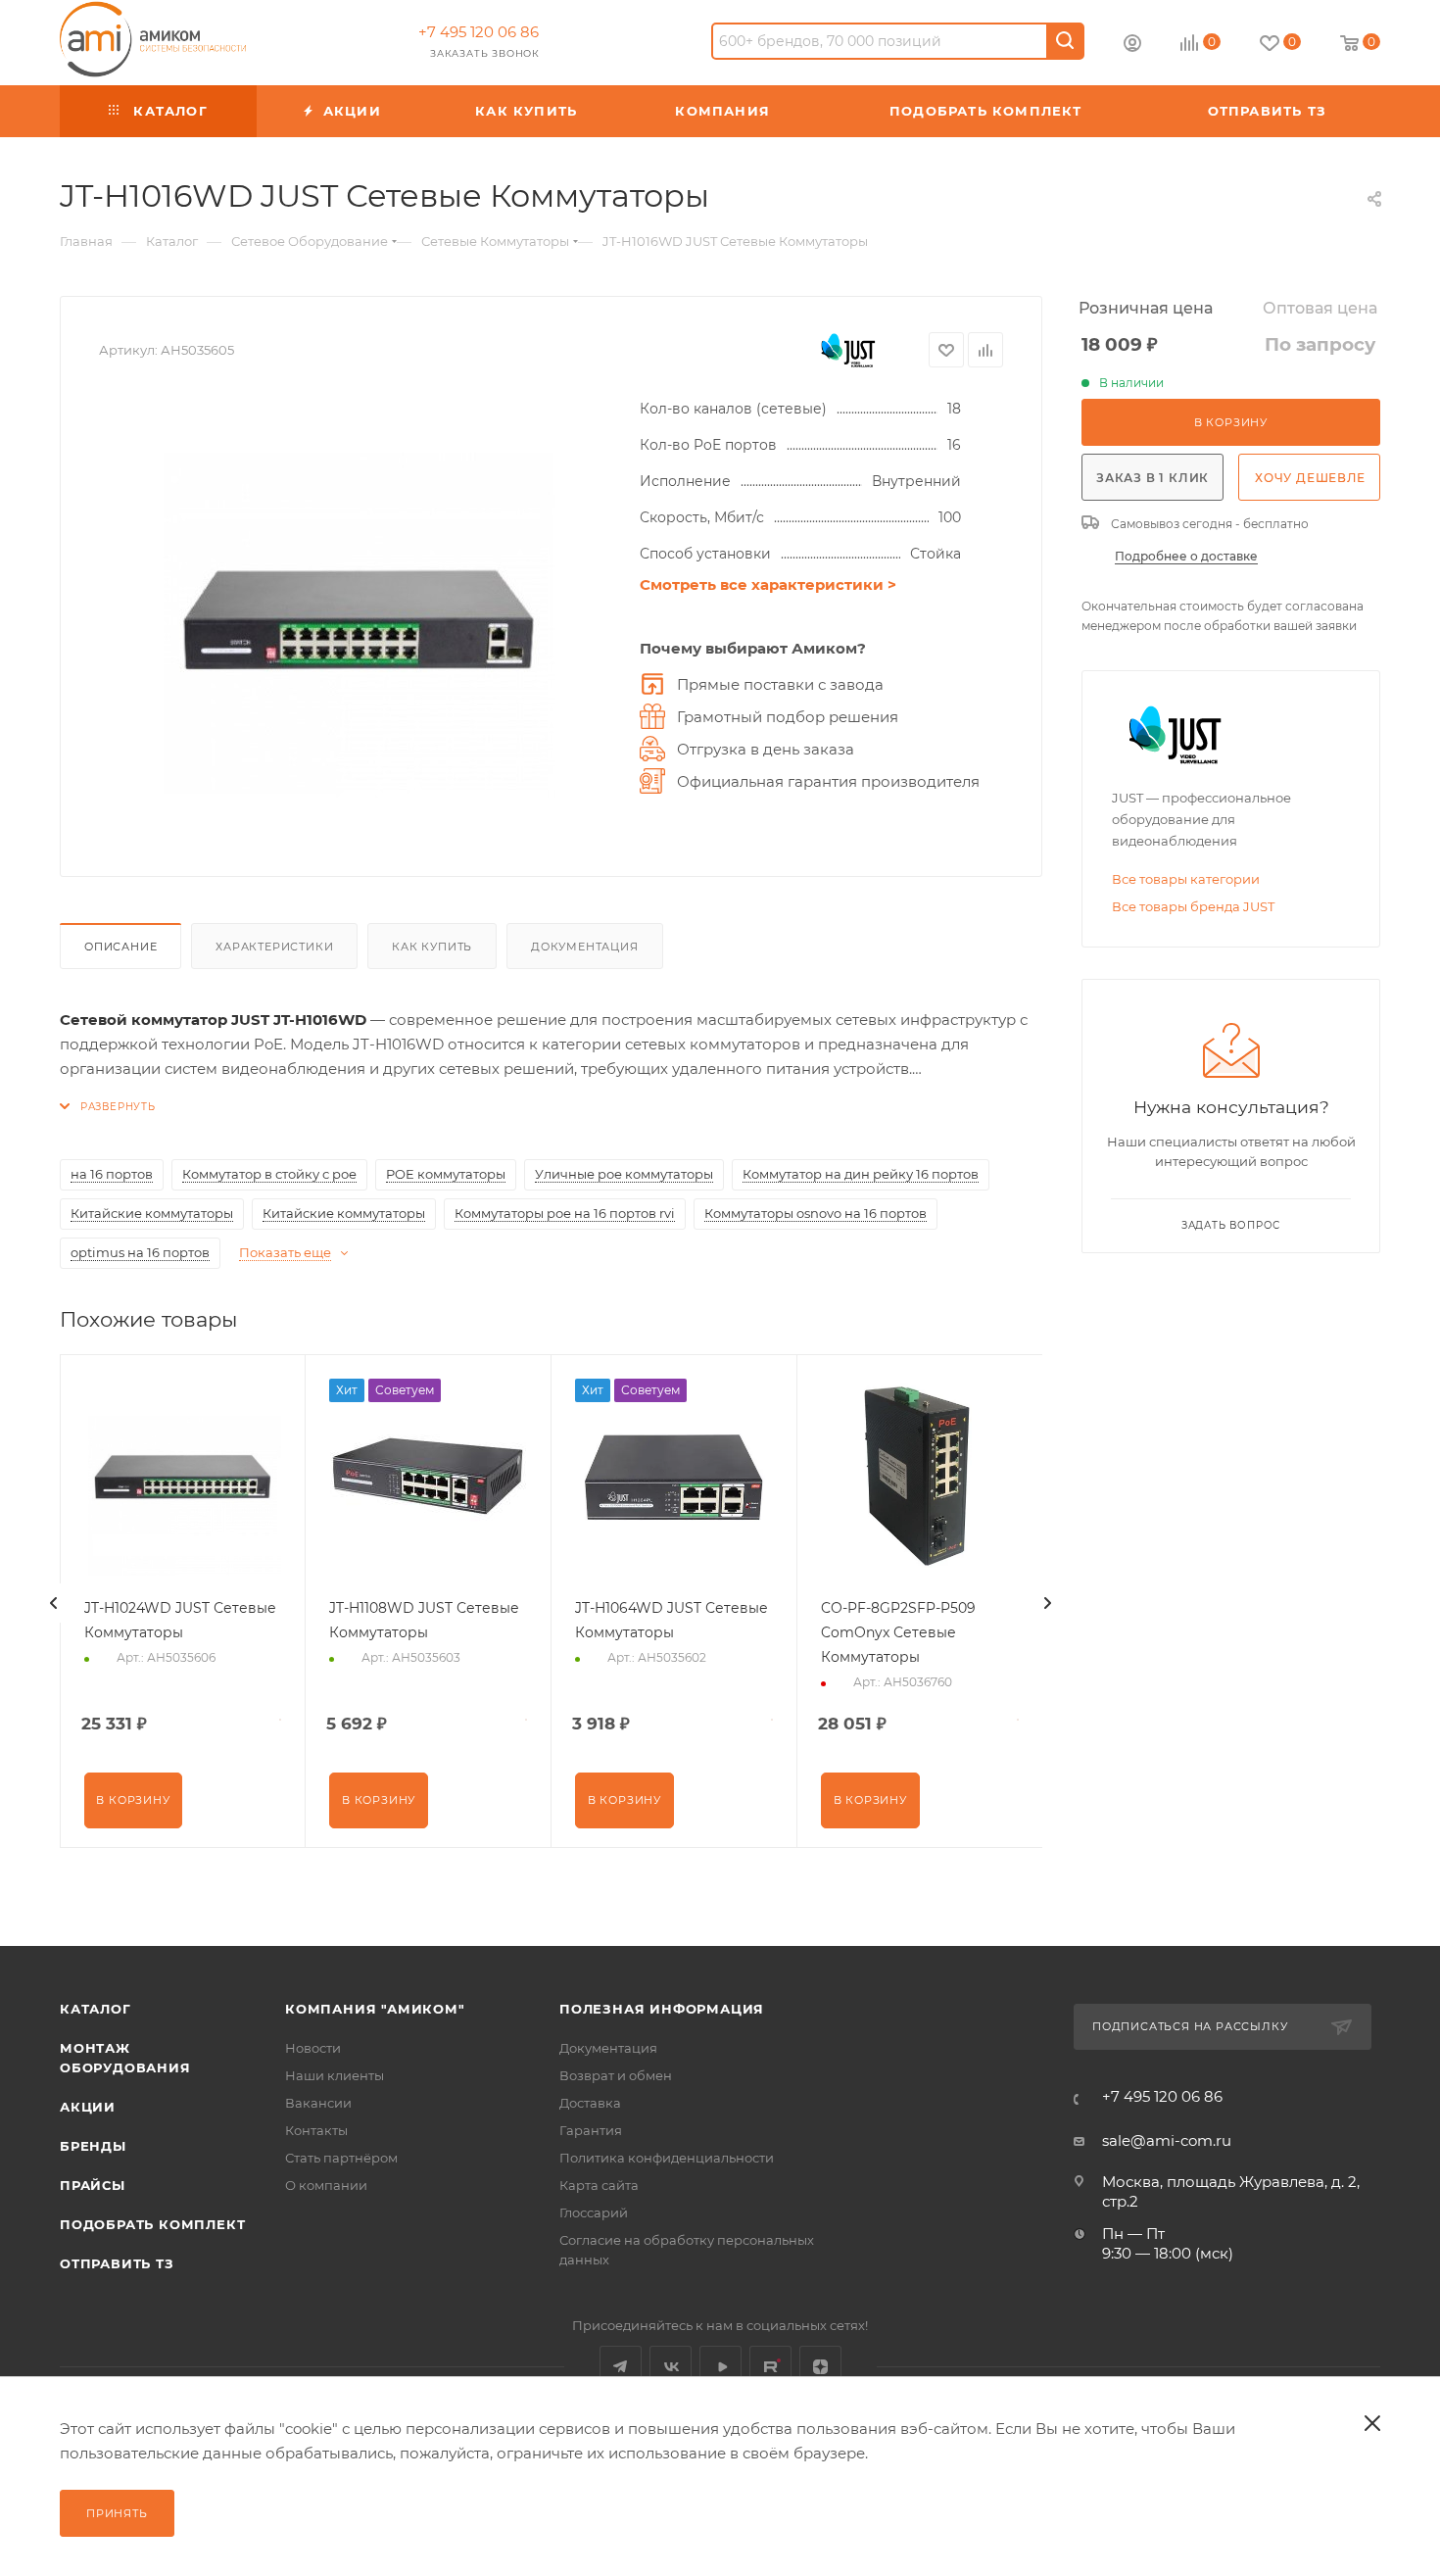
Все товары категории (1186, 879)
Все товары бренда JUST (1193, 906)
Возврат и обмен (616, 2075)
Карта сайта (599, 2185)
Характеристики (274, 947)
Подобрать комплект (152, 2224)
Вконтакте (671, 2367)
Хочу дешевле (1310, 478)
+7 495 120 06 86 (479, 32)
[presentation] (54, 1603)
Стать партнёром (341, 2158)
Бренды (93, 2146)
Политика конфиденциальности (667, 2158)
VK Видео (720, 2367)
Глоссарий (594, 2212)
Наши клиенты (335, 2075)
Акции (88, 2107)
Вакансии (318, 2103)
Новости (313, 2048)
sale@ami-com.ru (1167, 2140)
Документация (585, 947)
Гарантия (591, 2130)
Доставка (590, 2103)
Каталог (96, 2009)
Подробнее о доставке (1186, 556)
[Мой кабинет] (1132, 46)
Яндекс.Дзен (820, 2367)
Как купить (432, 947)
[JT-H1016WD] (360, 617)
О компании (326, 2185)
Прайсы (93, 2185)
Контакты (316, 2130)
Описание (120, 947)
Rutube (770, 2367)
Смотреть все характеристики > (768, 584)
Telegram (621, 2367)
